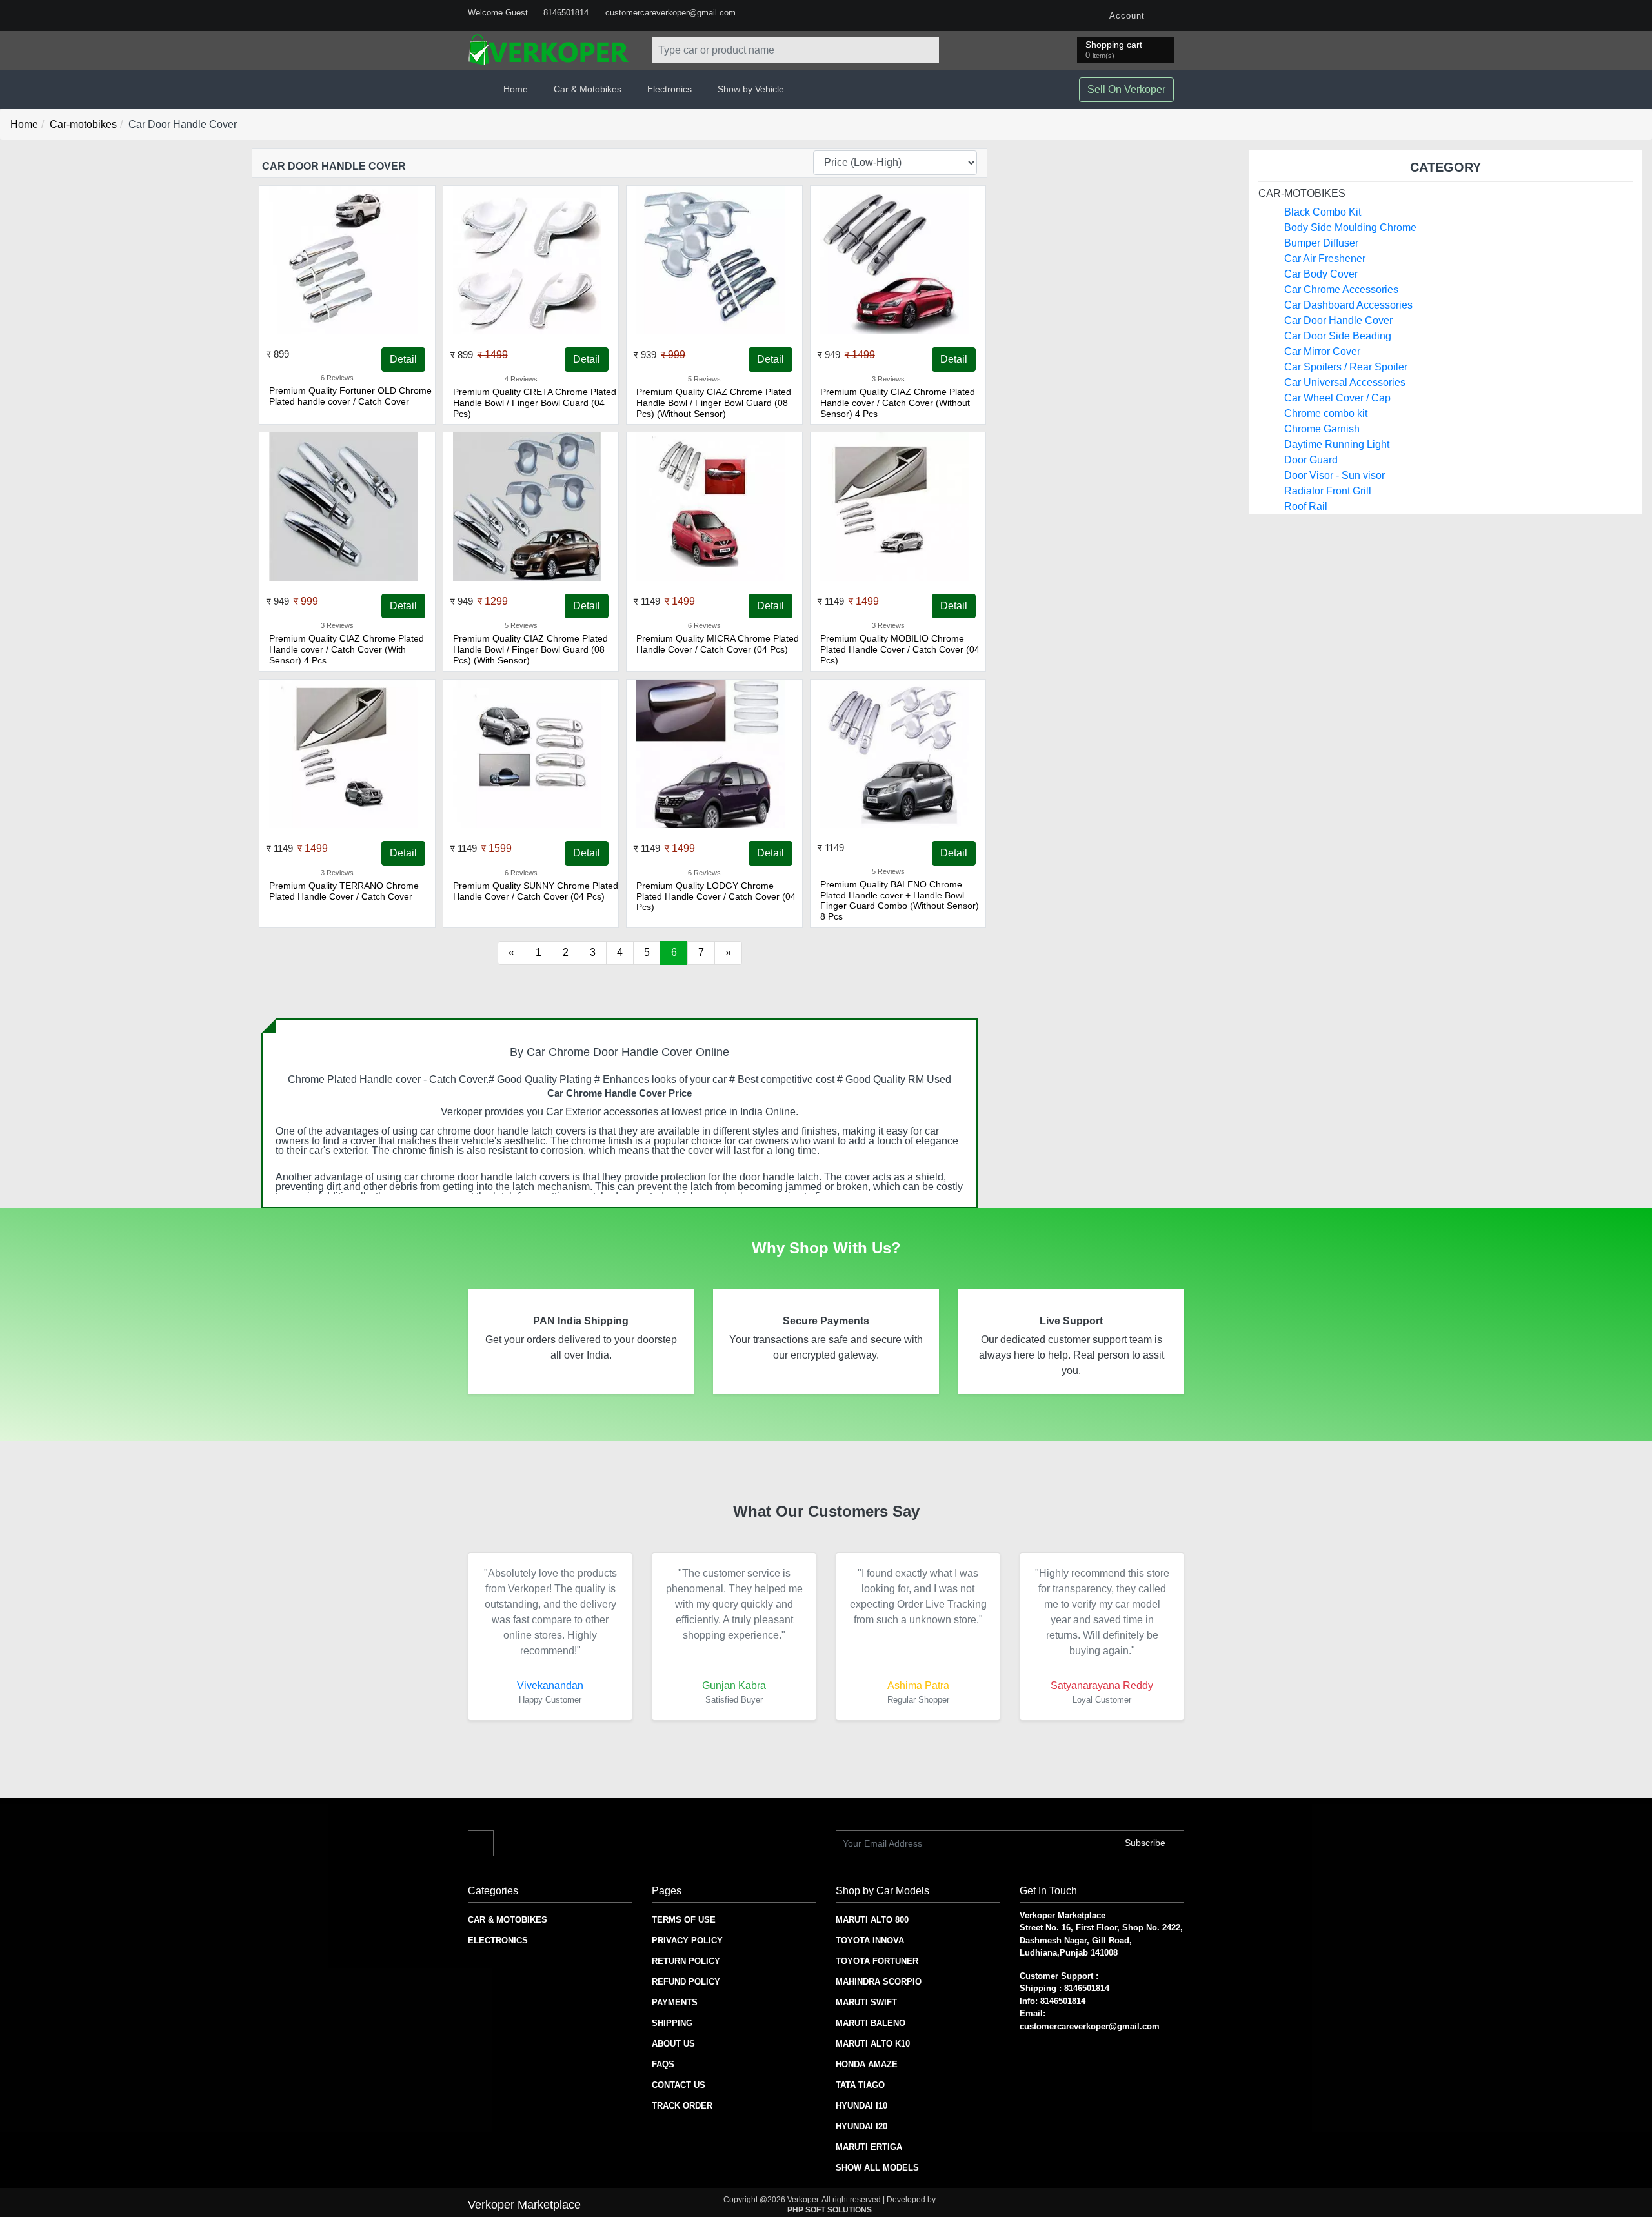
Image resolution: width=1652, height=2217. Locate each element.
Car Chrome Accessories (1341, 289)
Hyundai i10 (861, 2106)
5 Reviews (704, 379)
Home (516, 89)
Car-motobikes (83, 124)
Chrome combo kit (1326, 413)
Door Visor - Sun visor (1335, 475)
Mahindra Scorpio (879, 1982)
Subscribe (1146, 1843)
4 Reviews (521, 379)
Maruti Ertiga (869, 2147)
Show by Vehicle (751, 89)
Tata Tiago (860, 2085)
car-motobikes (1302, 193)
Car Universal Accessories (1345, 382)
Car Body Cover (1321, 274)
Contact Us (679, 2085)
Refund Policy (686, 1982)
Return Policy (686, 1961)
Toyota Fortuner (877, 1961)
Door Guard (1311, 460)
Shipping (672, 2023)
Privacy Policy (687, 1940)
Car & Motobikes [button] (588, 89)
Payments (675, 2002)
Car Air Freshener (1325, 258)
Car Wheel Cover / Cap (1337, 398)
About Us (673, 2044)
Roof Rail (1306, 506)
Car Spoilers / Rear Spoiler (1346, 367)
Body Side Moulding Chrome (1350, 228)
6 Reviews (337, 378)
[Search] (926, 50)
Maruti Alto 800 (872, 1920)
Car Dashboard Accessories (1348, 305)
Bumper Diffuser (1321, 243)
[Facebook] (1171, 15)
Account (1126, 16)
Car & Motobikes (508, 1920)
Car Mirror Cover (1322, 351)
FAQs (663, 2064)
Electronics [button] (670, 89)
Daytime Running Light (1337, 444)
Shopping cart (1114, 50)
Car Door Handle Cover (1338, 320)
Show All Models (877, 2168)
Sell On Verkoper (1126, 89)
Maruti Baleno (871, 2023)
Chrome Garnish (1322, 429)
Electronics (498, 1940)
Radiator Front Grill (1328, 491)
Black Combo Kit (1323, 212)
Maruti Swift (866, 2002)
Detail (403, 359)
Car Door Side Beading (1338, 336)
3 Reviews (888, 379)
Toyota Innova (870, 1940)
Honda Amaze (867, 2064)
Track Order (682, 2106)
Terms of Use (684, 1920)
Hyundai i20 (861, 2126)
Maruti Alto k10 (873, 2044)
